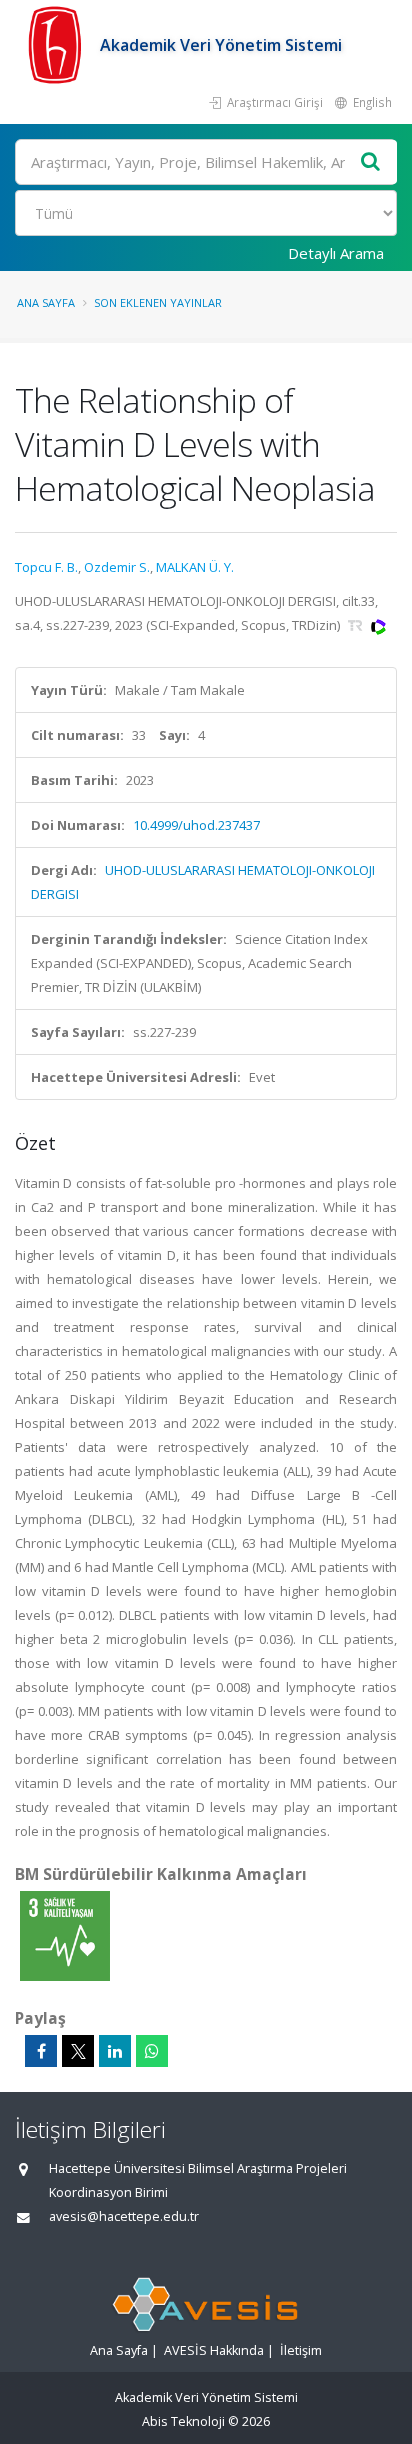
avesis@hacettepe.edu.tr (124, 2216)
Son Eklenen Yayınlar (158, 302)
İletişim (301, 2350)
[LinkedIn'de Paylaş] (115, 2051)
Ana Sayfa (46, 302)
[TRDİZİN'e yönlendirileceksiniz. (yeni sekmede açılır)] (357, 625)
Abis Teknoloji (183, 2421)
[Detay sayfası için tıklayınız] (65, 1935)
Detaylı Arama (336, 253)
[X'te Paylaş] (78, 2051)
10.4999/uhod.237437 (196, 825)
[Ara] (371, 162)
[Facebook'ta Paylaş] (41, 2051)
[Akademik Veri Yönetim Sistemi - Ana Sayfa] (57, 45)
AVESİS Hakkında (214, 2350)
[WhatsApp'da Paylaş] (152, 2051)
